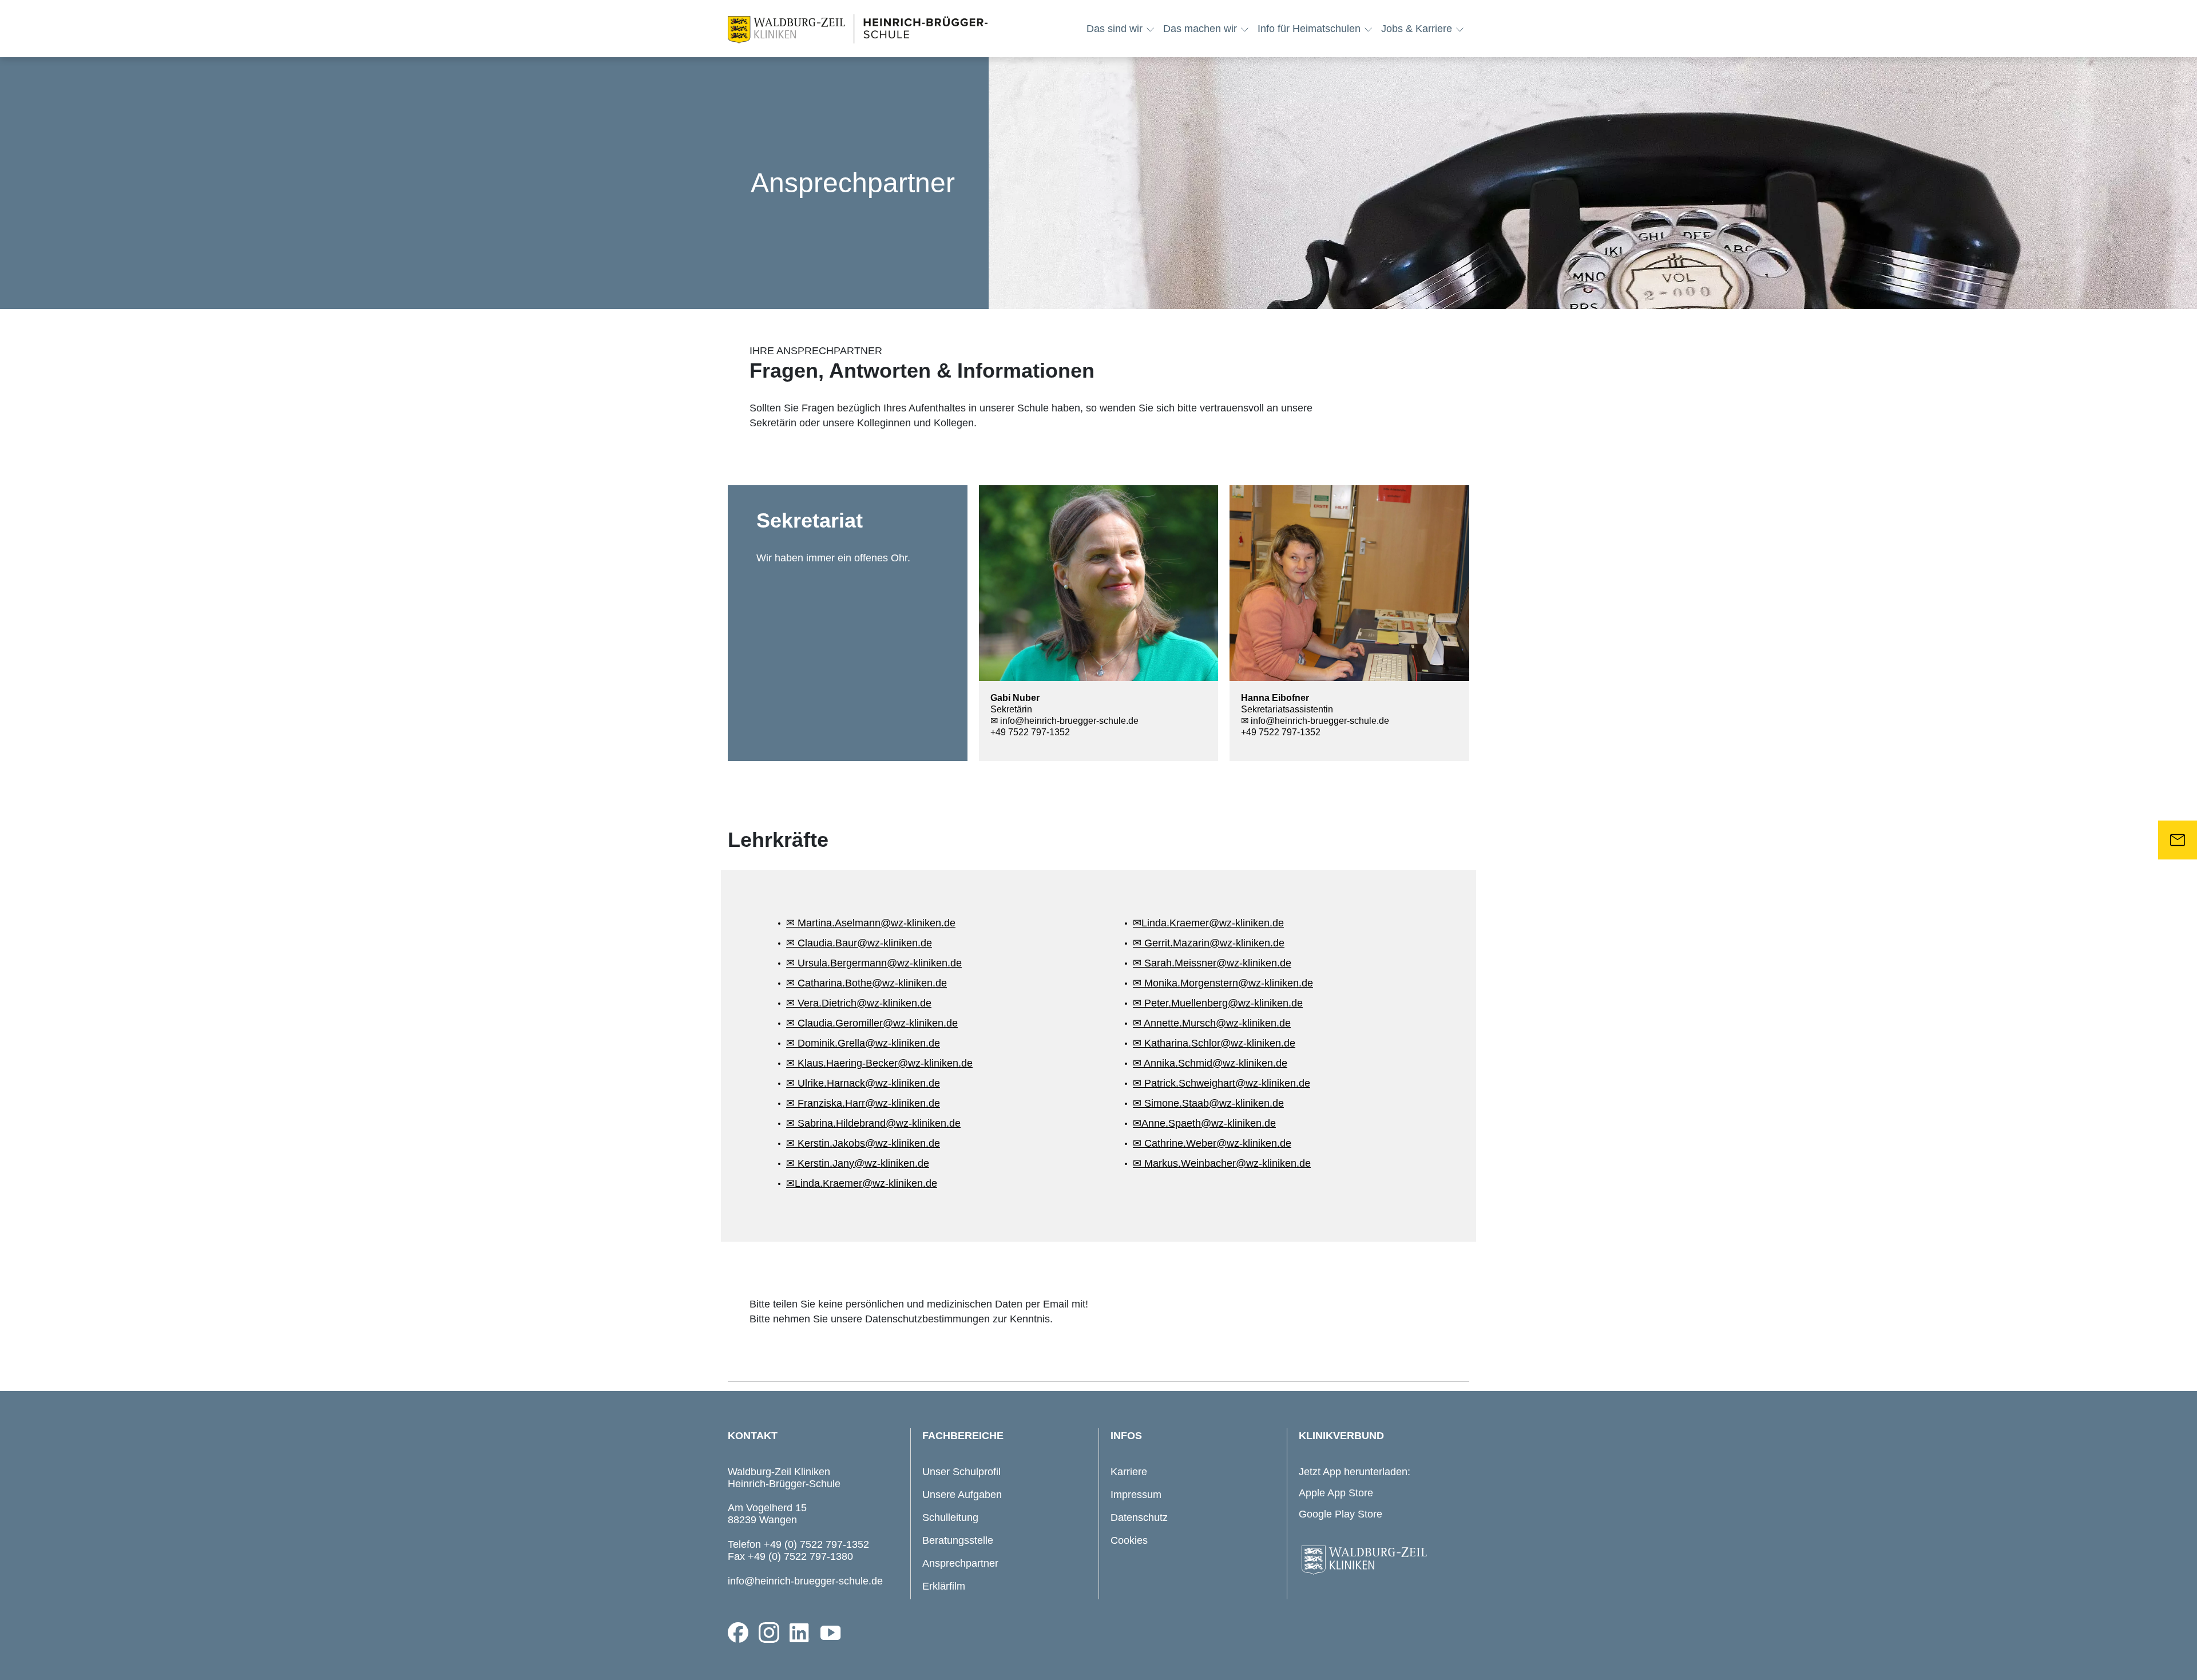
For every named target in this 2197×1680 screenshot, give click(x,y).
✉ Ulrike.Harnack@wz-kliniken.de (863, 1083)
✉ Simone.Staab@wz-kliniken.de (1208, 1103)
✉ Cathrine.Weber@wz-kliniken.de (1212, 1143)
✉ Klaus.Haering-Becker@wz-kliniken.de (879, 1063)
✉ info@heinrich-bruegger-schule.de (1064, 721)
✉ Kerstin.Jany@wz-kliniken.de (858, 1163)
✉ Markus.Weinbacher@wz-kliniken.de (1222, 1163)
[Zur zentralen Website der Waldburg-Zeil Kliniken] (1381, 1560)
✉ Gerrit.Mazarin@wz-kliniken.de (1209, 943)
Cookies (1129, 1540)
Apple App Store (1336, 1493)
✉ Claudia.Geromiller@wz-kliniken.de (872, 1023)
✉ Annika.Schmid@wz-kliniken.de (1210, 1063)
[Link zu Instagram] (769, 1633)
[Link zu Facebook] (738, 1633)
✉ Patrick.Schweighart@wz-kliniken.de (1222, 1083)
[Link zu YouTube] (831, 1633)
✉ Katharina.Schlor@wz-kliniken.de (1214, 1043)
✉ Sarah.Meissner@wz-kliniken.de (1212, 963)
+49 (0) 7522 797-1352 (816, 1544)
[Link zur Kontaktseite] (2178, 840)
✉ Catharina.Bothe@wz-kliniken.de (866, 983)
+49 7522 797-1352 (1030, 732)
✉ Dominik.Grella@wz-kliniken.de (863, 1043)
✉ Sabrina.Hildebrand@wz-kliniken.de (873, 1123)
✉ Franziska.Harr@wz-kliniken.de (863, 1103)
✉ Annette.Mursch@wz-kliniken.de (1212, 1023)
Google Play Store (1341, 1514)
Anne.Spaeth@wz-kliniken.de (1209, 1123)
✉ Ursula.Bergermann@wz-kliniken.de (874, 963)
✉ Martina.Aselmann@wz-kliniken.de (871, 923)
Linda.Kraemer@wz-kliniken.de (866, 1183)
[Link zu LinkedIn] (800, 1633)
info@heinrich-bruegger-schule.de (805, 1581)
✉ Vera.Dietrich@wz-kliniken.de (859, 1003)
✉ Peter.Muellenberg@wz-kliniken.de (1218, 1003)
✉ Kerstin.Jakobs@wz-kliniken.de (863, 1143)
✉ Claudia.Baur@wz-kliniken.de (859, 943)
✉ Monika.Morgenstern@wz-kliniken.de (1223, 983)
